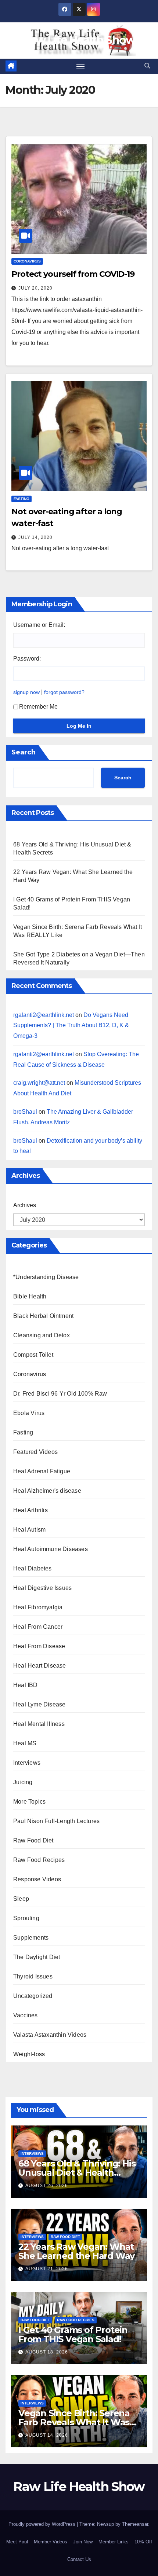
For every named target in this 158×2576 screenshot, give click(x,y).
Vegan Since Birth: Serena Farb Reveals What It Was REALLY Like (74, 2422)
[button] (147, 66)
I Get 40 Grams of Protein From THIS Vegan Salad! (73, 2334)
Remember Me (38, 707)
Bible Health (30, 1296)
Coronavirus (27, 261)
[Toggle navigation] (80, 66)
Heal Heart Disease (40, 1666)
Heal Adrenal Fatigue (42, 1471)
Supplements (31, 1938)
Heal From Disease (39, 1646)
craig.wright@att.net (39, 1083)
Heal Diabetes (33, 1568)
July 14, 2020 (35, 537)
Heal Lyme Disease (39, 1704)
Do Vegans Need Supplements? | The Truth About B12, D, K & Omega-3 (71, 1026)
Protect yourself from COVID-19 (73, 274)
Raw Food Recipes (39, 1860)
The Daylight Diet (37, 1957)
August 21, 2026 (47, 2269)
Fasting (21, 499)
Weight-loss (29, 2054)
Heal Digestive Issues (42, 1588)
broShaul (25, 1112)
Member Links (114, 2542)
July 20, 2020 (35, 288)
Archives (25, 1205)
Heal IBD (26, 1685)
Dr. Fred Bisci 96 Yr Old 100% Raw (60, 1394)
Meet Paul (17, 2542)
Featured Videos (35, 1452)
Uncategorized (33, 1996)
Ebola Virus (29, 1413)
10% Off (143, 2542)
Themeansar (135, 2524)
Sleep (21, 1899)
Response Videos (37, 1879)
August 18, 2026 (47, 2352)
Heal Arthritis (30, 1510)
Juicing (23, 1782)
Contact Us (79, 2559)
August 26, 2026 (47, 2186)
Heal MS (25, 1743)
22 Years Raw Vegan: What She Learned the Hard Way (76, 2251)
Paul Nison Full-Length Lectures (56, 1821)
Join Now (83, 2542)
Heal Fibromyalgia (38, 1607)
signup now (26, 692)
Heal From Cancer (38, 1627)
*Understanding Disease (46, 1277)
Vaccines (26, 2015)
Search (24, 752)
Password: (27, 659)
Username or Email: (39, 625)
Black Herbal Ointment (43, 1316)
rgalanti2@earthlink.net (44, 1015)
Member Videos (51, 2542)
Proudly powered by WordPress (43, 2524)
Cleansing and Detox (42, 1335)
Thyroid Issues (33, 1976)
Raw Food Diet (33, 1840)
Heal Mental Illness (39, 1724)
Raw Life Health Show (79, 40)
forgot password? (64, 692)
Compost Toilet (33, 1355)
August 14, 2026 (47, 2435)
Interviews (27, 1763)
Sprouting (26, 1918)
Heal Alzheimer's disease (47, 1491)
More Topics (29, 1802)
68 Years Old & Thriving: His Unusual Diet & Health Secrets (77, 2173)
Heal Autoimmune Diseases (51, 1549)
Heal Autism (29, 1530)
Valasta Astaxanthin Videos (50, 2035)
